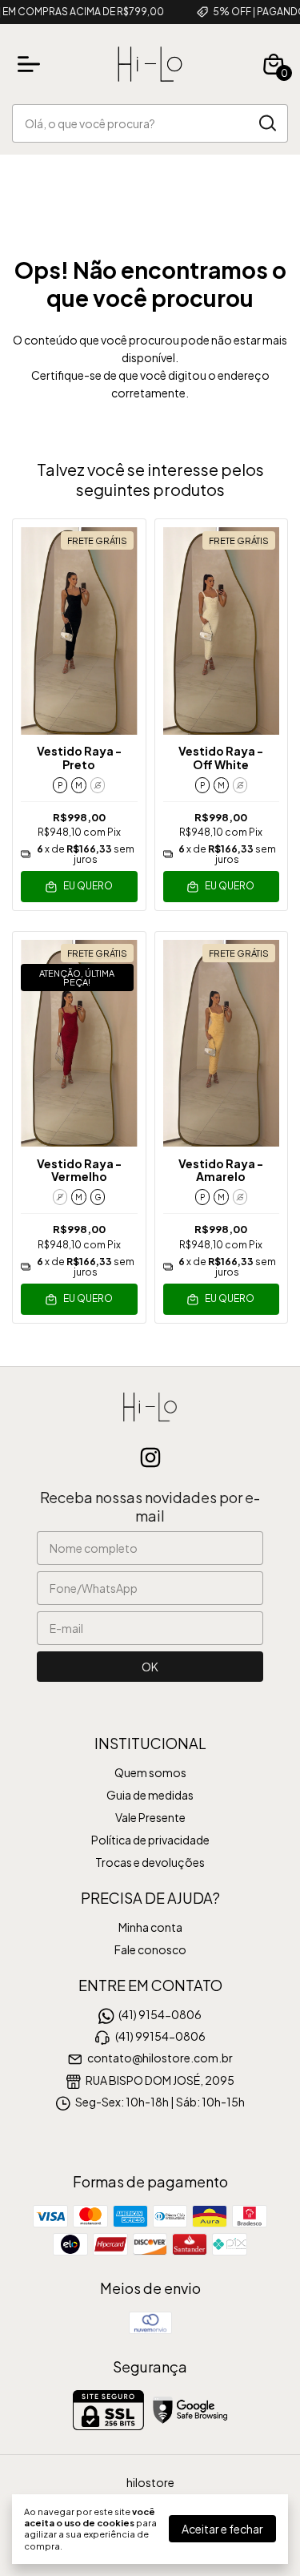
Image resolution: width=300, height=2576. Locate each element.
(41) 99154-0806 (160, 2036)
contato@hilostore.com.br (160, 2058)
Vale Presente (150, 1817)
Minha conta (150, 1927)
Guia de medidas (150, 1795)
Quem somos (150, 1772)
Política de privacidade (150, 1840)
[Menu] (32, 64)
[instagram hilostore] (150, 1457)
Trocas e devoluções (150, 1862)
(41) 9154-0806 (160, 2014)
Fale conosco (150, 1949)
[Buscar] (266, 123)
